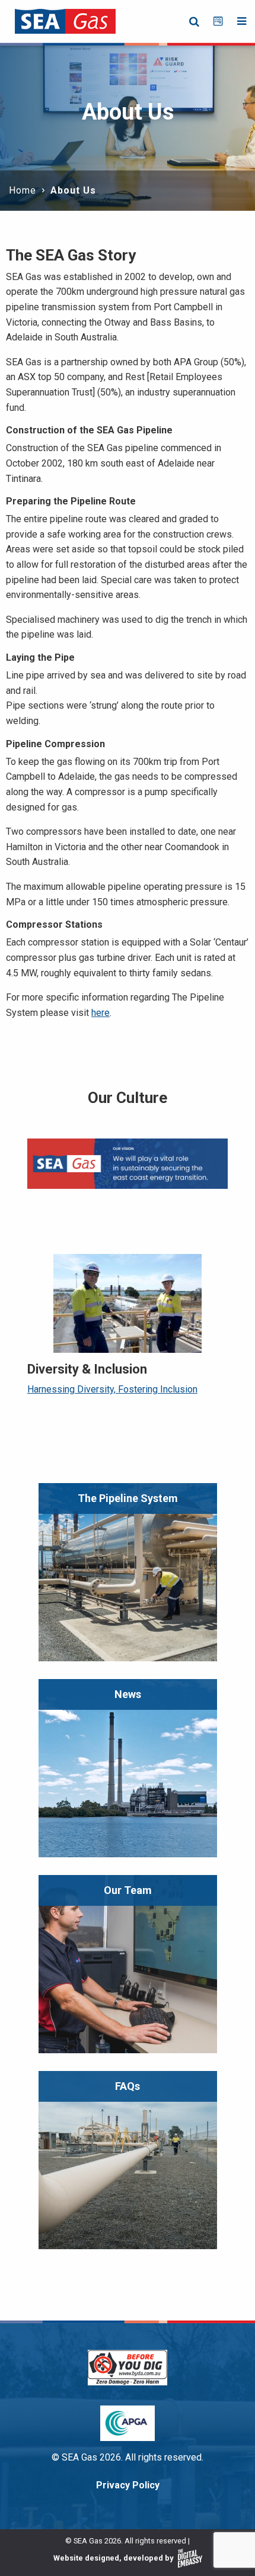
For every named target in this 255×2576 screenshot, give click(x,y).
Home (23, 190)
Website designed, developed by (114, 2558)
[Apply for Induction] (218, 21)
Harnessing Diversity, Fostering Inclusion (112, 1389)
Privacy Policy (128, 2485)
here (101, 1013)
